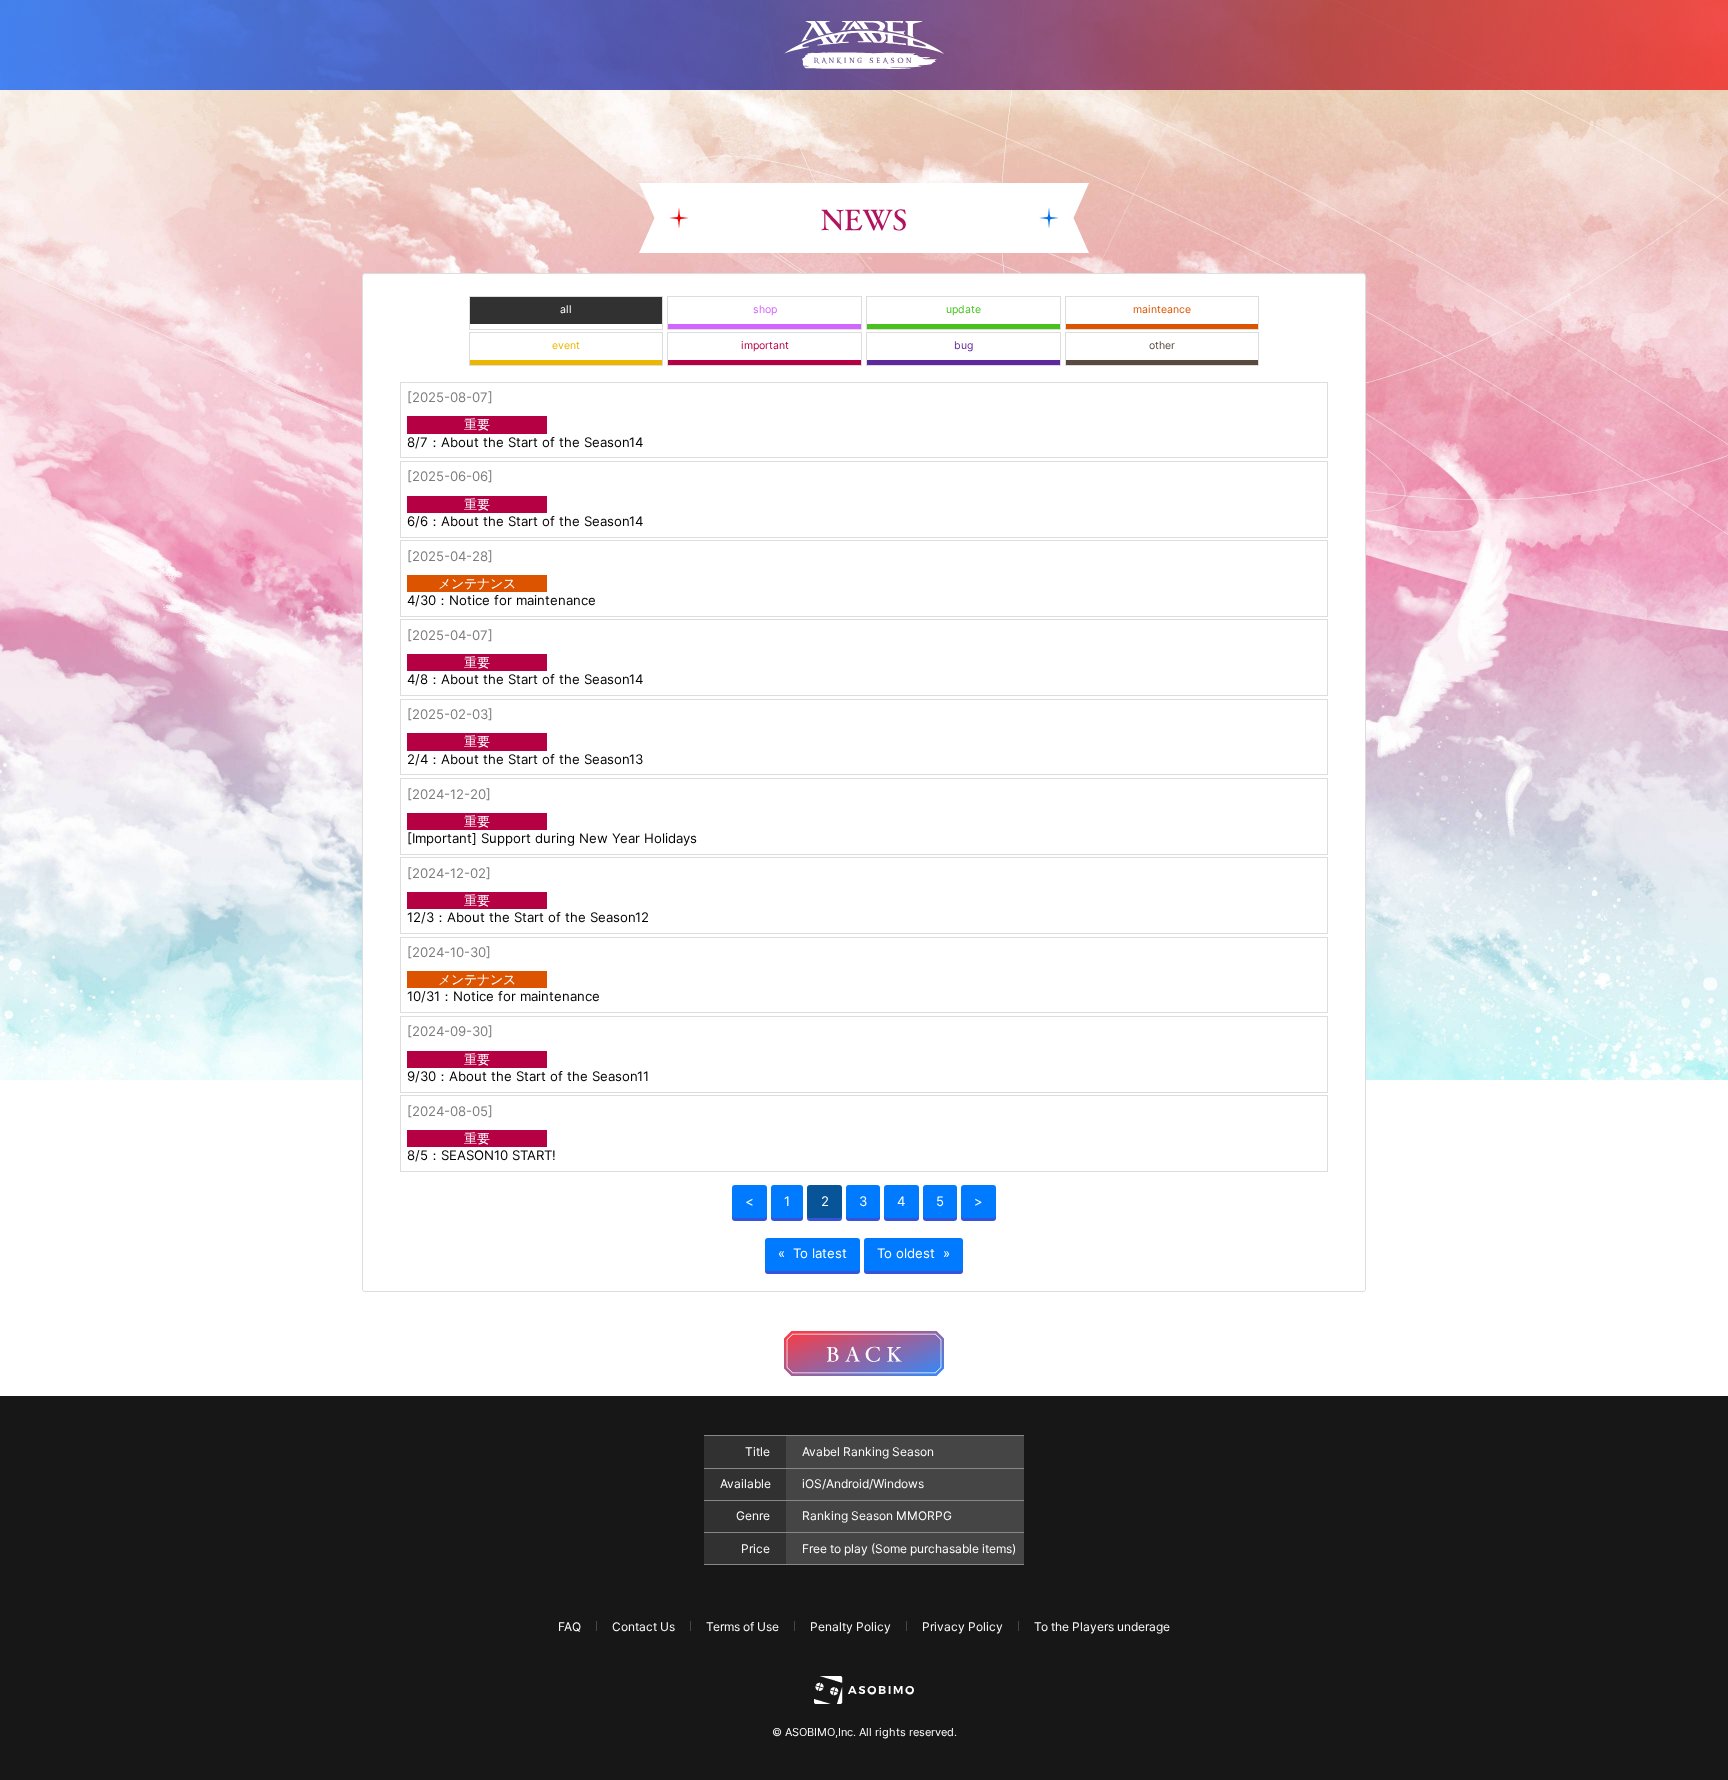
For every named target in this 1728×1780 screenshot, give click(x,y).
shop (765, 309)
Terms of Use (742, 1626)
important (765, 345)
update (963, 309)
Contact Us (643, 1626)
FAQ (569, 1626)
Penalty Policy (850, 1626)
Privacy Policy (962, 1626)
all (566, 309)
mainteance (1162, 309)
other (1162, 345)
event (566, 345)
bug (963, 345)
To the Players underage (1102, 1626)
